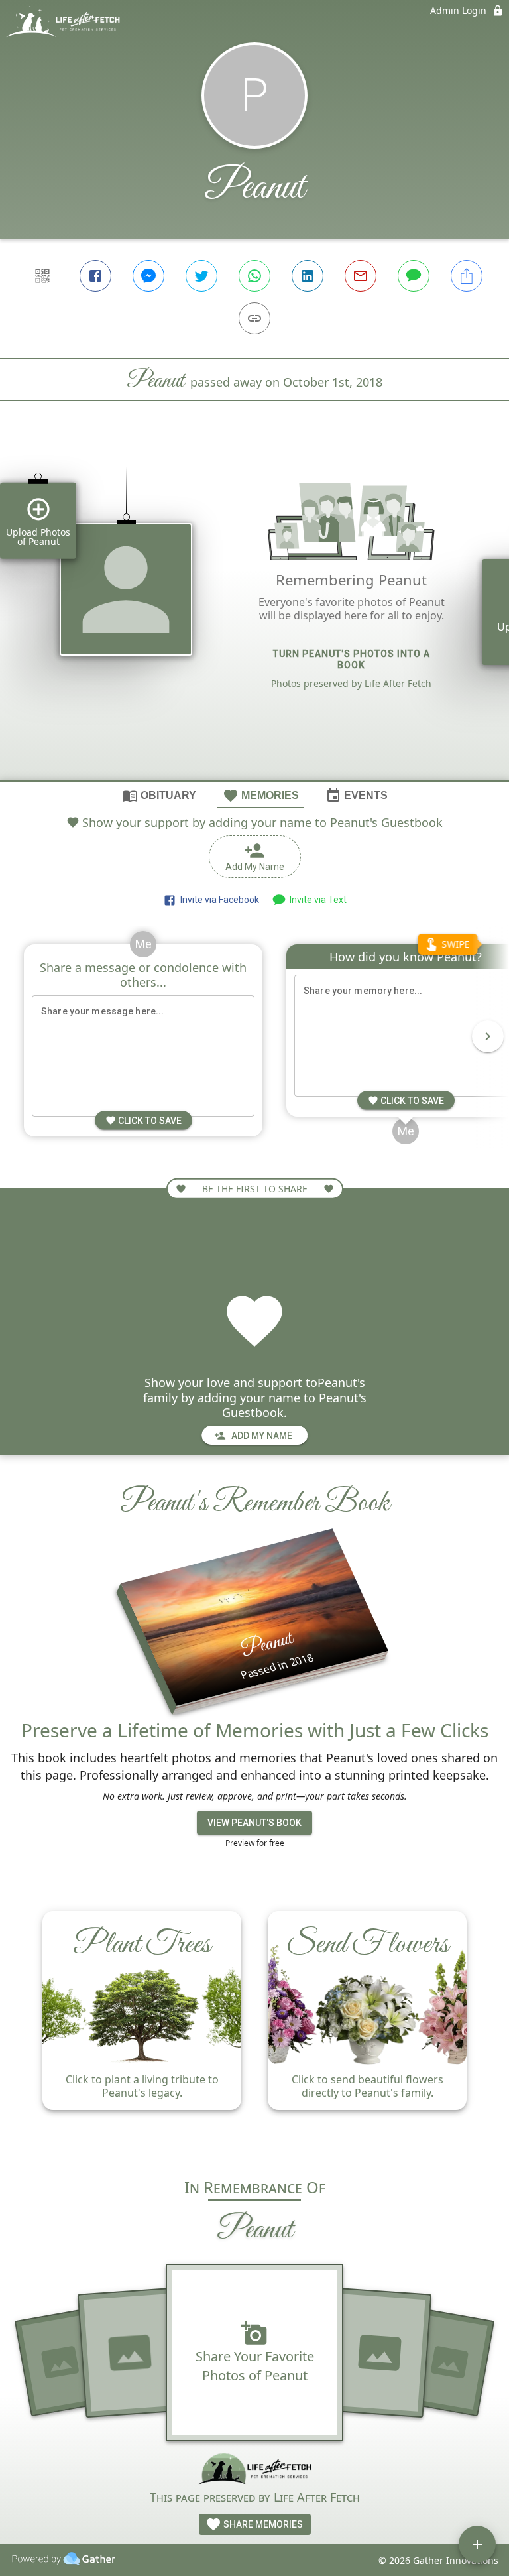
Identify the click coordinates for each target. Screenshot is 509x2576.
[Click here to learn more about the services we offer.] (255, 2470)
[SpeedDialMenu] (477, 2544)
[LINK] (254, 318)
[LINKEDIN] (308, 276)
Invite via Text (316, 900)
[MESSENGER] (148, 276)
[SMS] (414, 276)
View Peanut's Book (254, 1823)
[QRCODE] (42, 276)
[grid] (254, 613)
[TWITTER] (201, 276)
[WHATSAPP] (254, 276)
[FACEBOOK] (95, 276)
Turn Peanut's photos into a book (352, 659)
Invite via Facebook (218, 900)
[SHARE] (467, 276)
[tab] (159, 795)
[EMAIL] (361, 276)
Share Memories (262, 2524)
